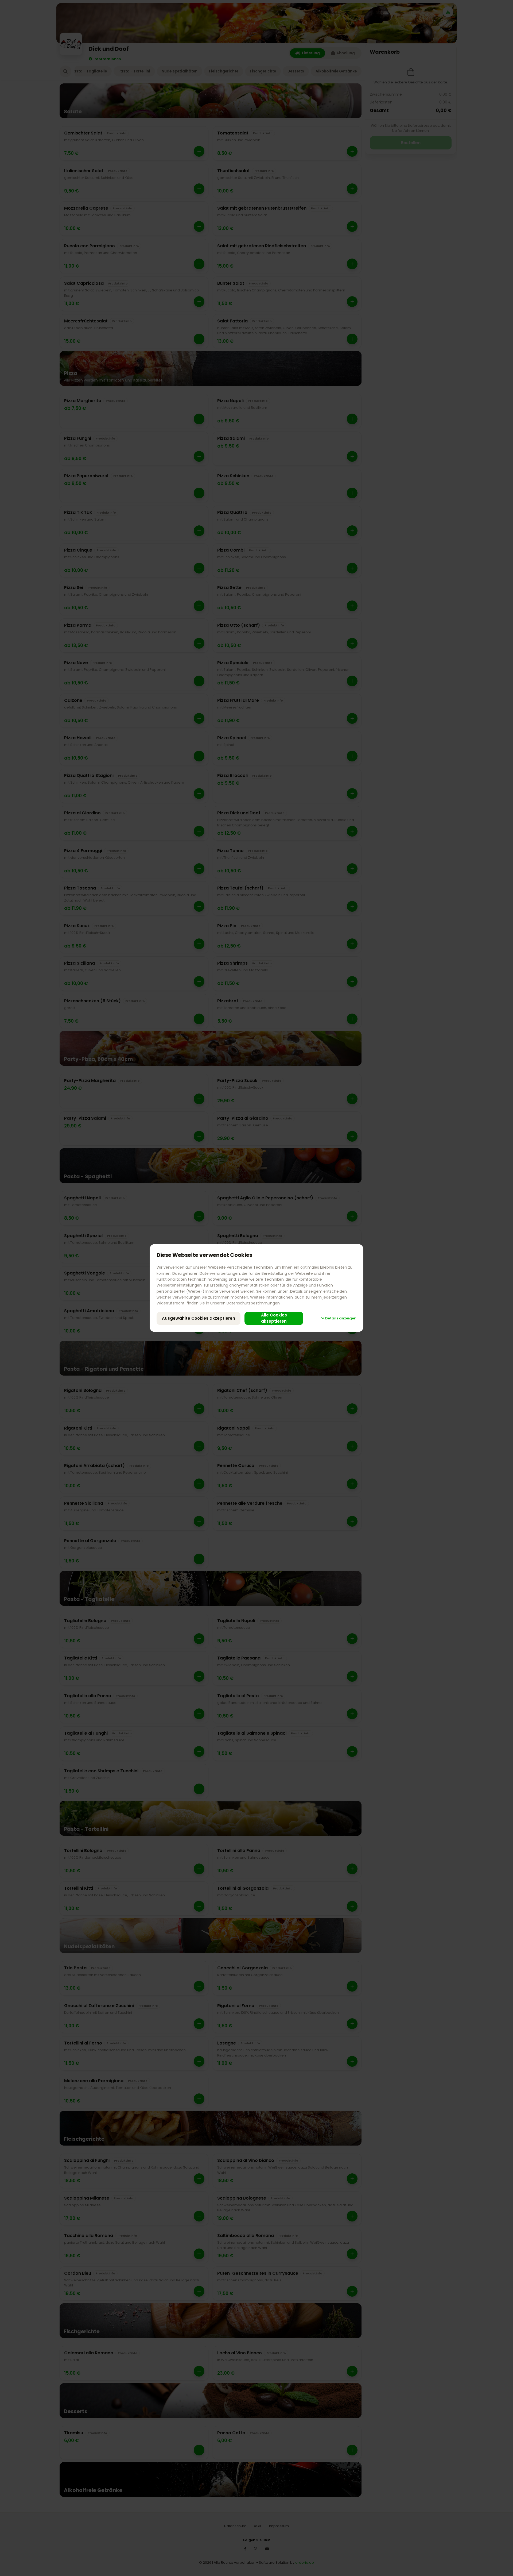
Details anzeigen (340, 1318)
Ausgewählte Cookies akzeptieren (199, 1318)
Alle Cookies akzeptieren (274, 1318)
